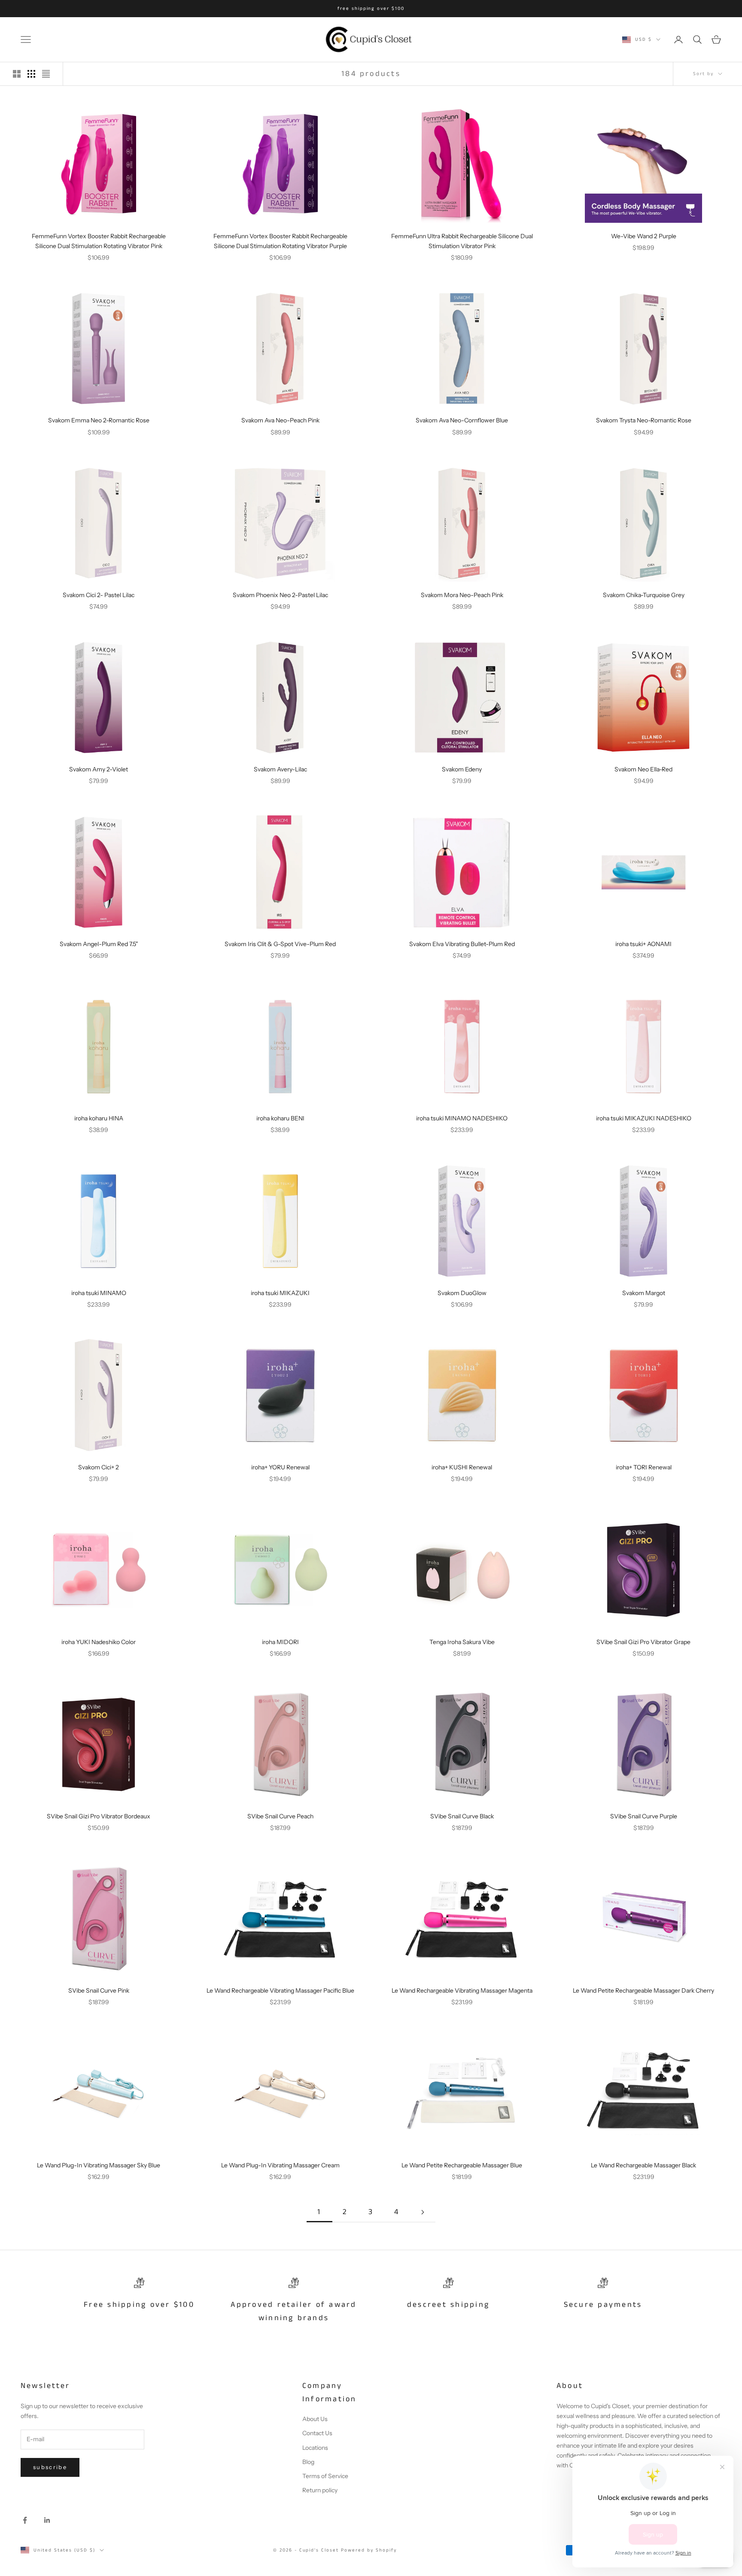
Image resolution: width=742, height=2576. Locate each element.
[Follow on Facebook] (25, 2520)
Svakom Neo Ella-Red (643, 769)
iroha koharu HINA (99, 1118)
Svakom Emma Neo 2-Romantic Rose (99, 420)
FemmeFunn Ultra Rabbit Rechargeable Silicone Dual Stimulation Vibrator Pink (462, 241)
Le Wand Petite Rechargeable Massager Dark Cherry (643, 1990)
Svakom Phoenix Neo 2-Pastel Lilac (280, 595)
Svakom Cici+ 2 (99, 1467)
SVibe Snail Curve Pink (99, 1990)
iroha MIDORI (280, 1642)
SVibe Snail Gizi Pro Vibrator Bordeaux (99, 1816)
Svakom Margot (644, 1293)
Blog (308, 2462)
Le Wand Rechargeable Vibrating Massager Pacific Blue (280, 1990)
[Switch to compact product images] (46, 74)
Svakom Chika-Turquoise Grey (644, 595)
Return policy (320, 2490)
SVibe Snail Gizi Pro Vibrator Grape (643, 1642)
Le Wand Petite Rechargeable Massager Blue (462, 2165)
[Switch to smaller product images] (31, 74)
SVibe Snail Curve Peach (280, 1816)
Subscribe (50, 2467)
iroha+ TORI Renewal (644, 1467)
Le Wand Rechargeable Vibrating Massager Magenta (462, 1990)
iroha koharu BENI (280, 1118)
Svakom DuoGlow (462, 1293)
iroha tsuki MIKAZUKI (280, 1293)
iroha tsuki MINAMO (99, 1293)
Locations (315, 2448)
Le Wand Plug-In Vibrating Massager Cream (280, 2165)
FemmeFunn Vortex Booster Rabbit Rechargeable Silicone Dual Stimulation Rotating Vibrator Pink (99, 241)
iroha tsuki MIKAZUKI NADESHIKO (644, 1118)
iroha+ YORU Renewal (280, 1467)
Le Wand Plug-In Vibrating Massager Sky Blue (99, 2165)
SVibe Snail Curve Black (462, 1816)
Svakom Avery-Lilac (280, 769)
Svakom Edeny (462, 769)
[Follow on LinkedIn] (47, 2520)
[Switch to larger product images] (17, 74)
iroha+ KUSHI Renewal (462, 1467)
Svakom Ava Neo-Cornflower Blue (462, 420)
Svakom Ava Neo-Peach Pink (280, 420)
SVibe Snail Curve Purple (644, 1816)
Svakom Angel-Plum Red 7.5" (99, 944)
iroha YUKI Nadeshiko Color (99, 1642)
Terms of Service (325, 2476)
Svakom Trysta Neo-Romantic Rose (644, 420)
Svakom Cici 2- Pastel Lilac (99, 595)
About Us (315, 2419)
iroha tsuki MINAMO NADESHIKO (462, 1118)
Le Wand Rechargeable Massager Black (643, 2165)
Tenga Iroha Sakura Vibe (462, 1642)
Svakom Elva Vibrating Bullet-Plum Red (462, 944)
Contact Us (317, 2433)
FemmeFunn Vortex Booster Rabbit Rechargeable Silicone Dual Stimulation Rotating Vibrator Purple (280, 241)
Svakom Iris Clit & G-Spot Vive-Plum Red (280, 944)
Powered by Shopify (369, 2550)
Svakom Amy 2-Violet (99, 769)
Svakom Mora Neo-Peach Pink (462, 595)
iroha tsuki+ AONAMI (643, 944)
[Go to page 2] (423, 2212)
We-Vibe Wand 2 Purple (644, 236)
